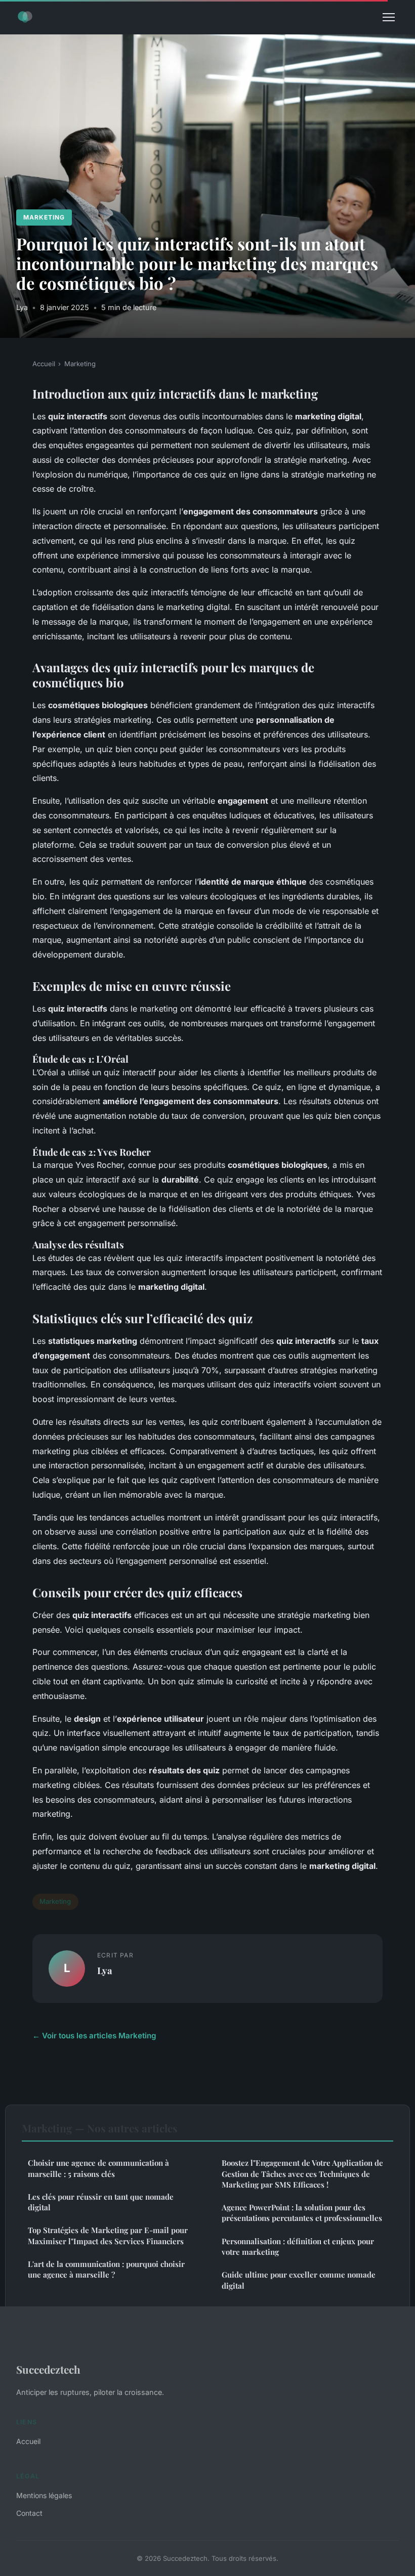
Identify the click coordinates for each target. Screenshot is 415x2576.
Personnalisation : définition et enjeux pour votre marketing (298, 2246)
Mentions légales (44, 2495)
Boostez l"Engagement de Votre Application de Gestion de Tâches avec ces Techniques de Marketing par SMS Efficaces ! (302, 2174)
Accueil (44, 364)
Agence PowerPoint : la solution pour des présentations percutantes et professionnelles (302, 2213)
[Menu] (389, 17)
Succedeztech (48, 2369)
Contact (29, 2513)
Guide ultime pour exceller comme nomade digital (299, 2280)
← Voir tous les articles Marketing (94, 2036)
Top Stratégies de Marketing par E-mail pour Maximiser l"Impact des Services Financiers (108, 2235)
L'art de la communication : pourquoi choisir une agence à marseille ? (106, 2269)
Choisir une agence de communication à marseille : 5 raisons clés (98, 2168)
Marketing (44, 217)
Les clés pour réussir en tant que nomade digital (101, 2202)
